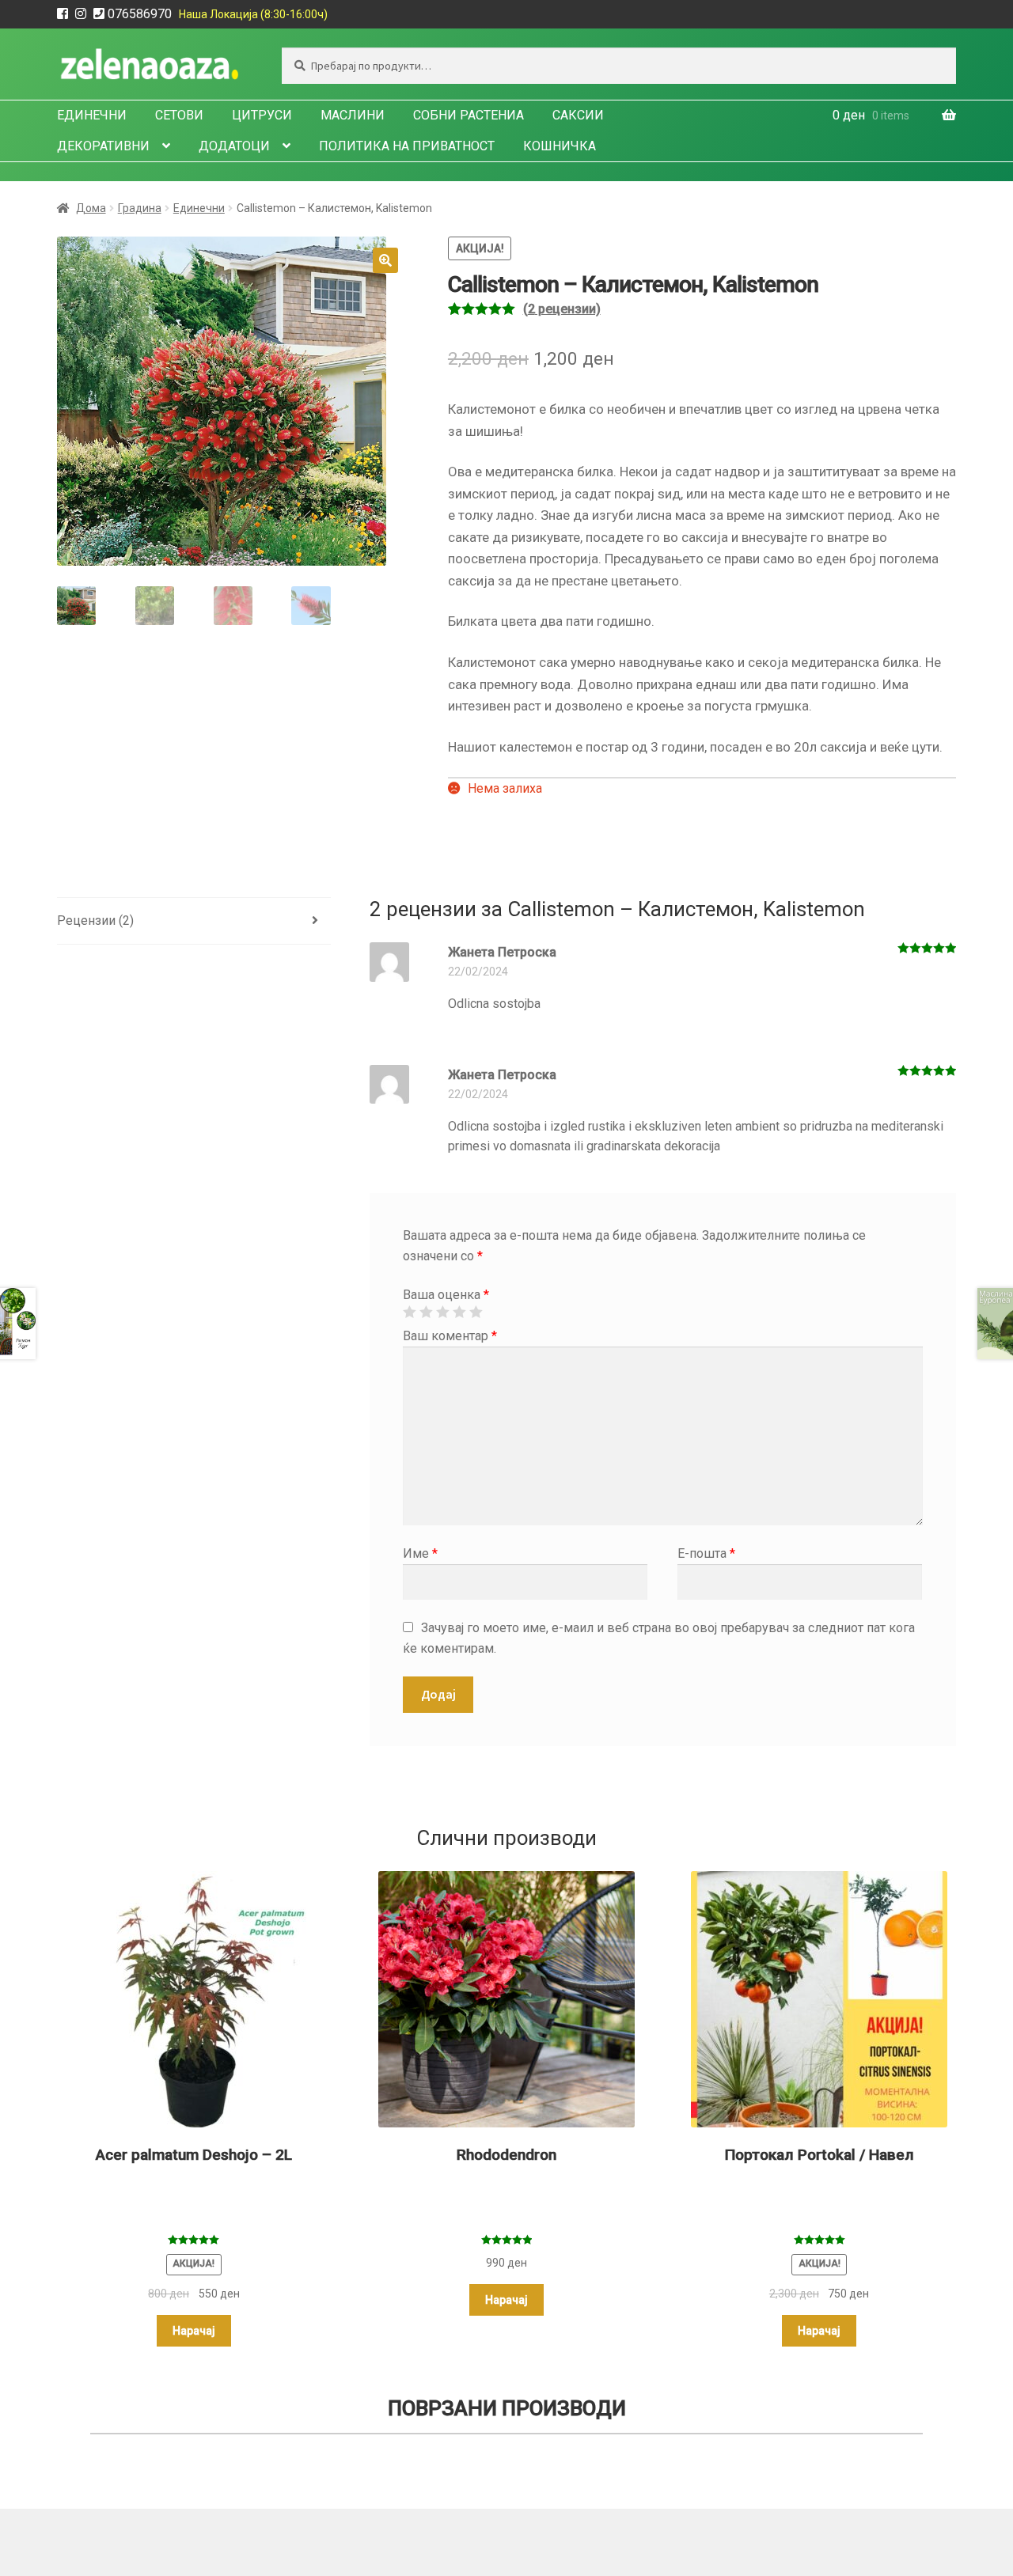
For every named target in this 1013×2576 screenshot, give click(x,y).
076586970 (140, 14)
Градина (140, 208)
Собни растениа (469, 115)
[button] (385, 260)
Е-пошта (706, 1553)
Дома (91, 208)
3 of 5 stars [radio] (442, 1312)
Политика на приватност (407, 146)
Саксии (578, 115)
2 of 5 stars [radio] (426, 1312)
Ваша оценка (446, 1295)
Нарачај (194, 2331)
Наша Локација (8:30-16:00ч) (253, 14)
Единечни (92, 115)
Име (420, 1553)
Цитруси (262, 115)
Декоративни (103, 146)
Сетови (179, 115)
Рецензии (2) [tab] (95, 921)
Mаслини (353, 115)
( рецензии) (562, 309)
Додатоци (234, 146)
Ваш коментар (450, 1336)
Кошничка (560, 146)
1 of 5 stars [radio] (409, 1312)
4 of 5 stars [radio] (459, 1312)
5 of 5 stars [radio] (476, 1312)
